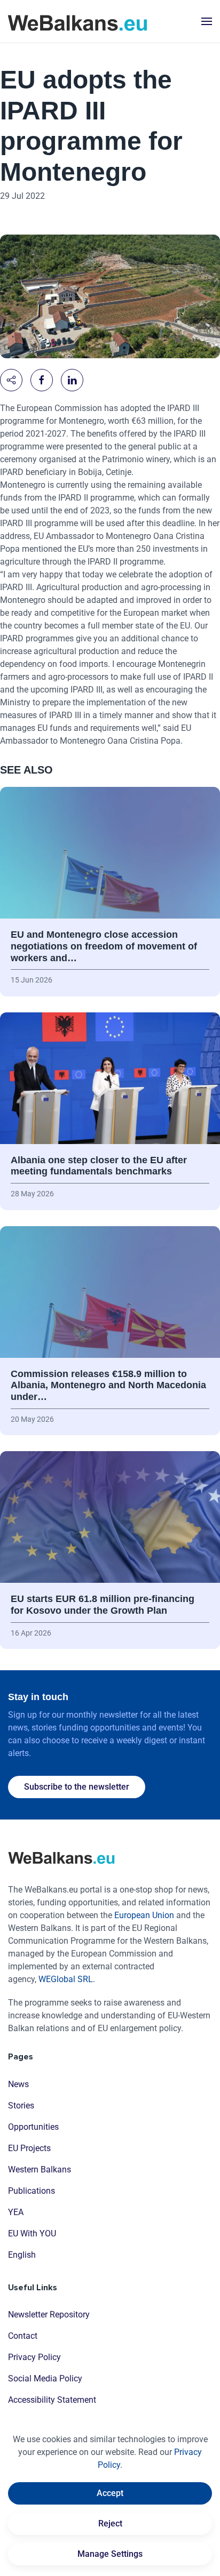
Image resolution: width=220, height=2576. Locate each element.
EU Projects (29, 2148)
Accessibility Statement (52, 2400)
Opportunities (33, 2127)
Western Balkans (40, 2170)
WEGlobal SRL (66, 1979)
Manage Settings (110, 2554)
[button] (207, 21)
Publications (32, 2191)
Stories (21, 2106)
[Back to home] (77, 21)
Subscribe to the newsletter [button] (77, 1787)
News (18, 2084)
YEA (16, 2212)
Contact (23, 2336)
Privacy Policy (34, 2357)
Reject (110, 2523)
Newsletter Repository (49, 2315)
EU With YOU (32, 2233)
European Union (144, 1915)
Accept (110, 2493)
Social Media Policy (45, 2378)
